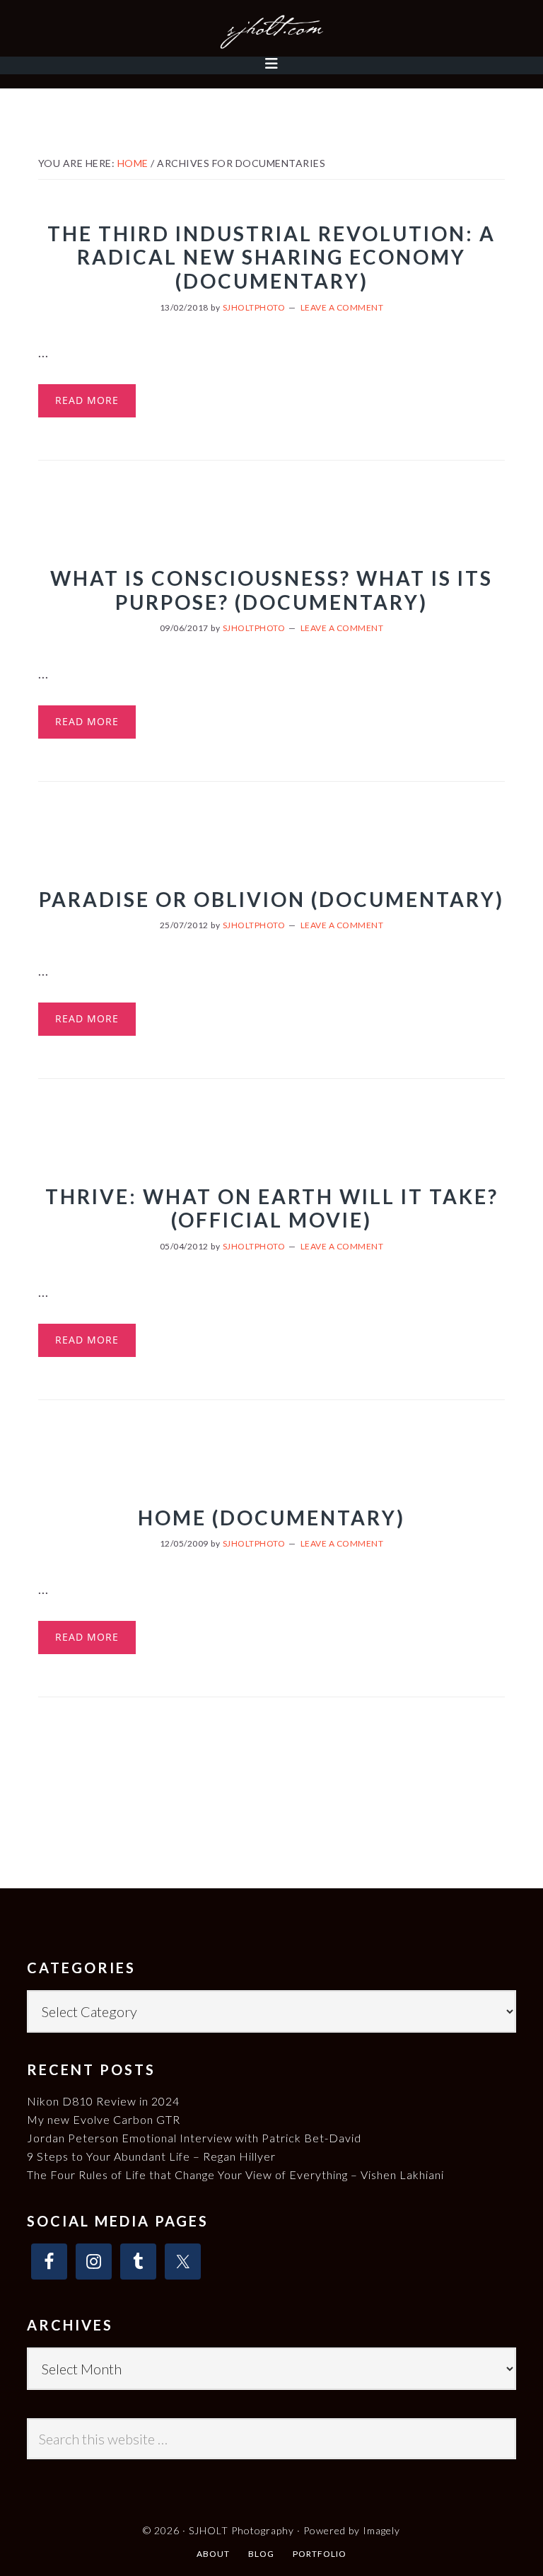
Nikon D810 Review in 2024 (103, 2101)
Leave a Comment (342, 307)
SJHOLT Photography (271, 32)
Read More (87, 400)
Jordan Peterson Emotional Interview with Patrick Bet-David (194, 2138)
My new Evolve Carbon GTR (104, 2119)
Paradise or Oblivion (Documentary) (271, 899)
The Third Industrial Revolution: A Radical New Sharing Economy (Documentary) (271, 257)
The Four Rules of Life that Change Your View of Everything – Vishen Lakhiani (235, 2174)
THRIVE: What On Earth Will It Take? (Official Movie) (272, 1208)
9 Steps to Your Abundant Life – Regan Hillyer (151, 2156)
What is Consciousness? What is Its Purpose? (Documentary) (271, 590)
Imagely (381, 2530)
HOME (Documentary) (271, 1518)
